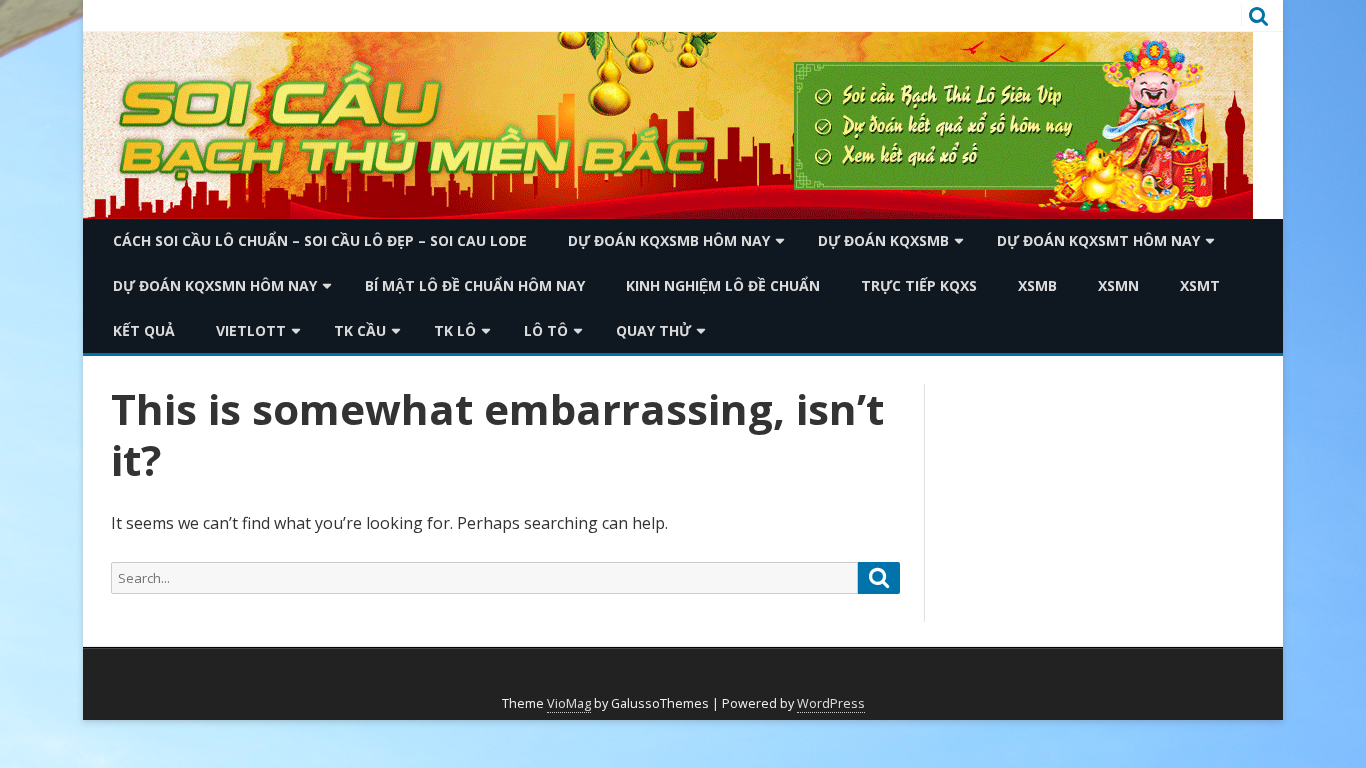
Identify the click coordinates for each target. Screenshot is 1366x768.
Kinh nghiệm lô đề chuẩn (723, 285)
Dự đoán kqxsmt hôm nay (1098, 240)
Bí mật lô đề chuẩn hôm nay (475, 285)
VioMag (569, 703)
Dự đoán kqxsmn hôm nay (215, 285)
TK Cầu (360, 330)
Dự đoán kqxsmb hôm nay (669, 240)
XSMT (1200, 285)
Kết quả (144, 330)
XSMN (1118, 285)
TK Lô (455, 330)
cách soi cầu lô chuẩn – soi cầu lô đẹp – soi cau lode (320, 240)
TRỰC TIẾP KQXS (919, 285)
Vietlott (251, 330)
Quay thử (653, 330)
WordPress (831, 703)
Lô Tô (546, 330)
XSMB (1037, 285)
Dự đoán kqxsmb (883, 240)
